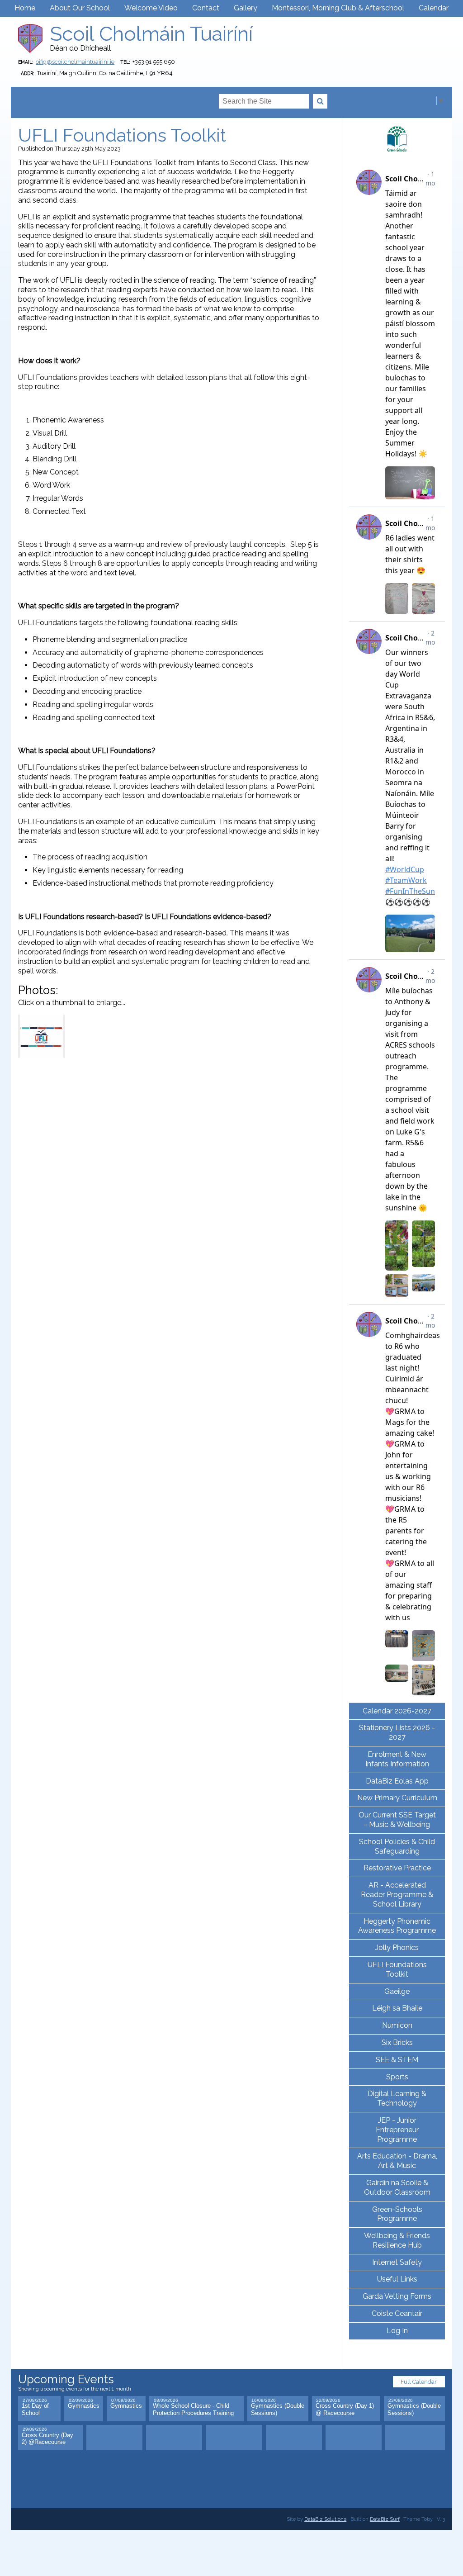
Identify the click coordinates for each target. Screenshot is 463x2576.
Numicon (397, 2025)
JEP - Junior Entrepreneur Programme (397, 2130)
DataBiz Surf (385, 2519)
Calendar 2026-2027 (397, 1711)
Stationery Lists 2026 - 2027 (397, 1732)
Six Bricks (397, 2042)
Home (25, 8)
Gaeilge (397, 1991)
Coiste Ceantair (397, 2313)
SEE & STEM (397, 2060)
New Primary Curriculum (397, 1798)
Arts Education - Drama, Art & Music (397, 2161)
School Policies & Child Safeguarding (397, 1846)
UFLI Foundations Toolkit (397, 1969)
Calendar (434, 8)
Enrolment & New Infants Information (397, 1759)
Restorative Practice (397, 1868)
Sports (397, 2077)
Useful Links (397, 2279)
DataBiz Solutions (325, 2519)
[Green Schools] (397, 139)
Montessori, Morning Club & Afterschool (338, 8)
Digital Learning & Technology (397, 2098)
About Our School (80, 8)
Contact (206, 8)
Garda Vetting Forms (397, 2296)
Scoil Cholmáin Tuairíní (151, 34)
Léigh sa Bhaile (397, 2008)
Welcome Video (151, 8)
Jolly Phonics (397, 1947)
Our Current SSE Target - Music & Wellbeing (397, 1820)
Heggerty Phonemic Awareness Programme (397, 1926)
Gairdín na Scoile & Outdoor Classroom (397, 2187)
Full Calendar (419, 2382)
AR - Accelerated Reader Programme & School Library (397, 1895)
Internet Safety (397, 2262)
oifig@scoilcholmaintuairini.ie (75, 62)
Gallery (246, 8)
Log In (397, 2331)
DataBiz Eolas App (397, 1781)
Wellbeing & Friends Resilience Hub (397, 2240)
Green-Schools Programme (397, 2214)
